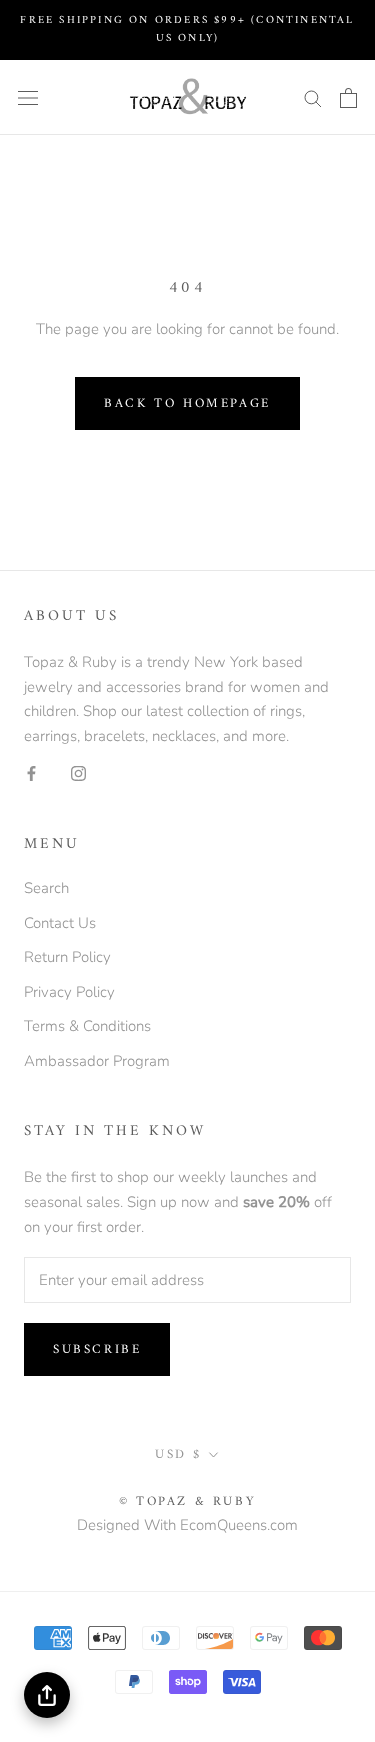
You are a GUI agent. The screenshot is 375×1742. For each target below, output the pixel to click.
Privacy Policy (69, 992)
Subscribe (97, 1349)
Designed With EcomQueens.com (187, 1525)
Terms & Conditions (87, 1026)
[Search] (313, 97)
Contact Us (60, 923)
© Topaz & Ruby (187, 1501)
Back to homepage (187, 403)
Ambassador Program (97, 1061)
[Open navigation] (28, 97)
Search (46, 888)
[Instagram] (78, 772)
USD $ (178, 1454)
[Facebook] (31, 772)
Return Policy (67, 957)
